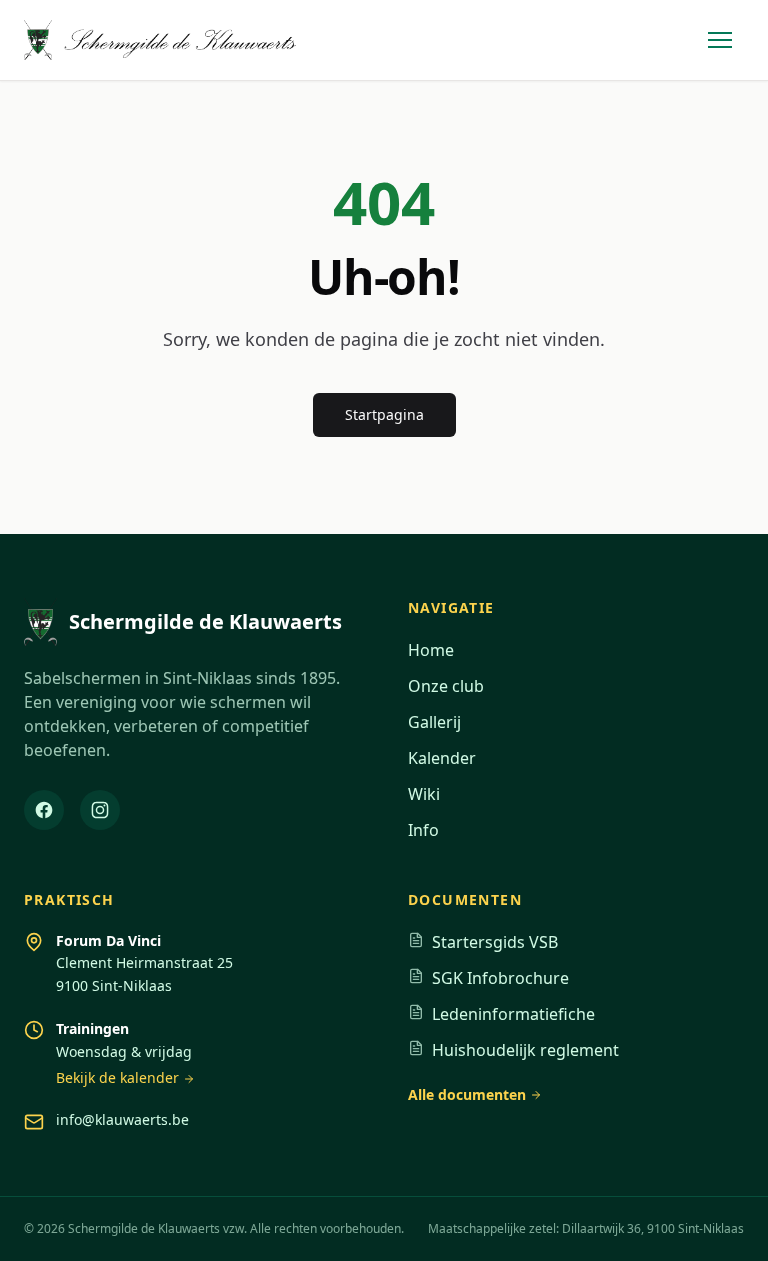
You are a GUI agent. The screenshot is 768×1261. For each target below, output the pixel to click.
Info (423, 830)
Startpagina (384, 414)
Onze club (446, 686)
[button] (720, 40)
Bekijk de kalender (117, 1077)
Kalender (442, 758)
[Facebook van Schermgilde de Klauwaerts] (44, 810)
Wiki (424, 794)
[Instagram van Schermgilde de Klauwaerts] (100, 810)
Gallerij (434, 722)
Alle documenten (467, 1094)
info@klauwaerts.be (122, 1119)
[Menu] (720, 40)
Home (431, 650)
